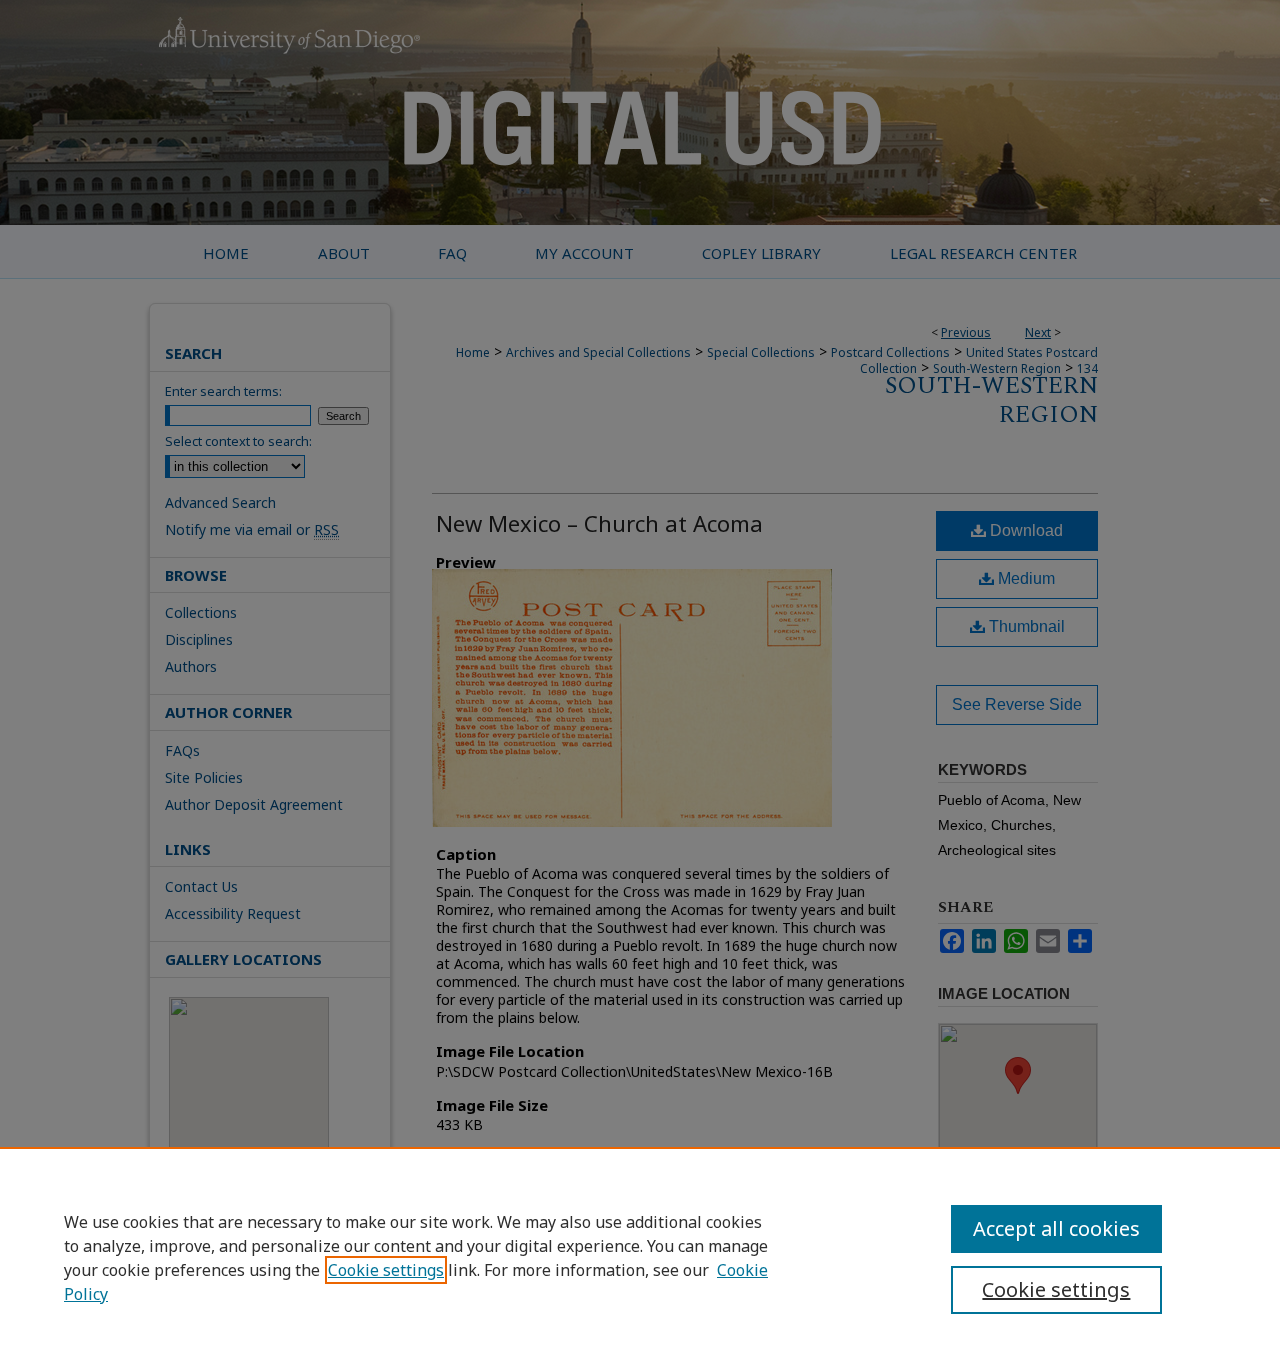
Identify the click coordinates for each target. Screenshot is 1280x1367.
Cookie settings (386, 1270)
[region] (640, 1257)
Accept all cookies (1056, 1228)
